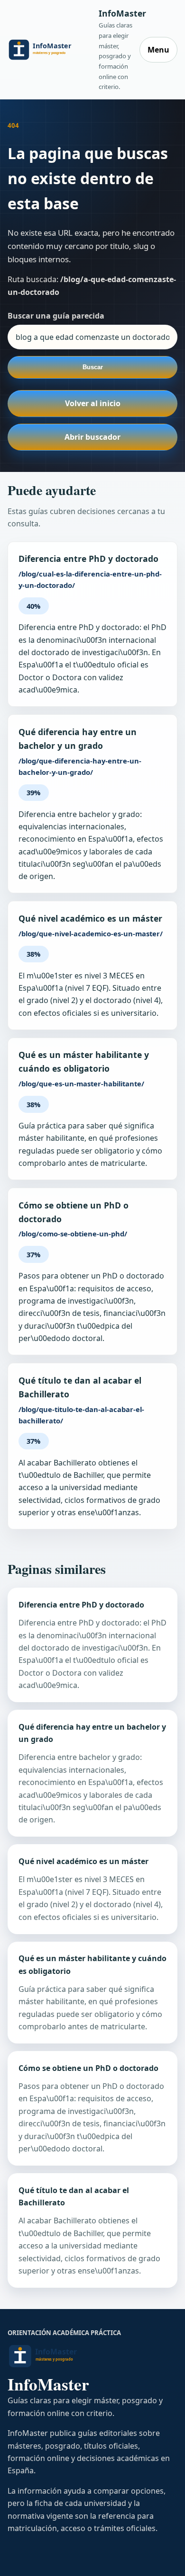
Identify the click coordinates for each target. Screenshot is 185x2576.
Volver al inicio (93, 403)
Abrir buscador (92, 437)
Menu (158, 50)
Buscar (93, 367)
